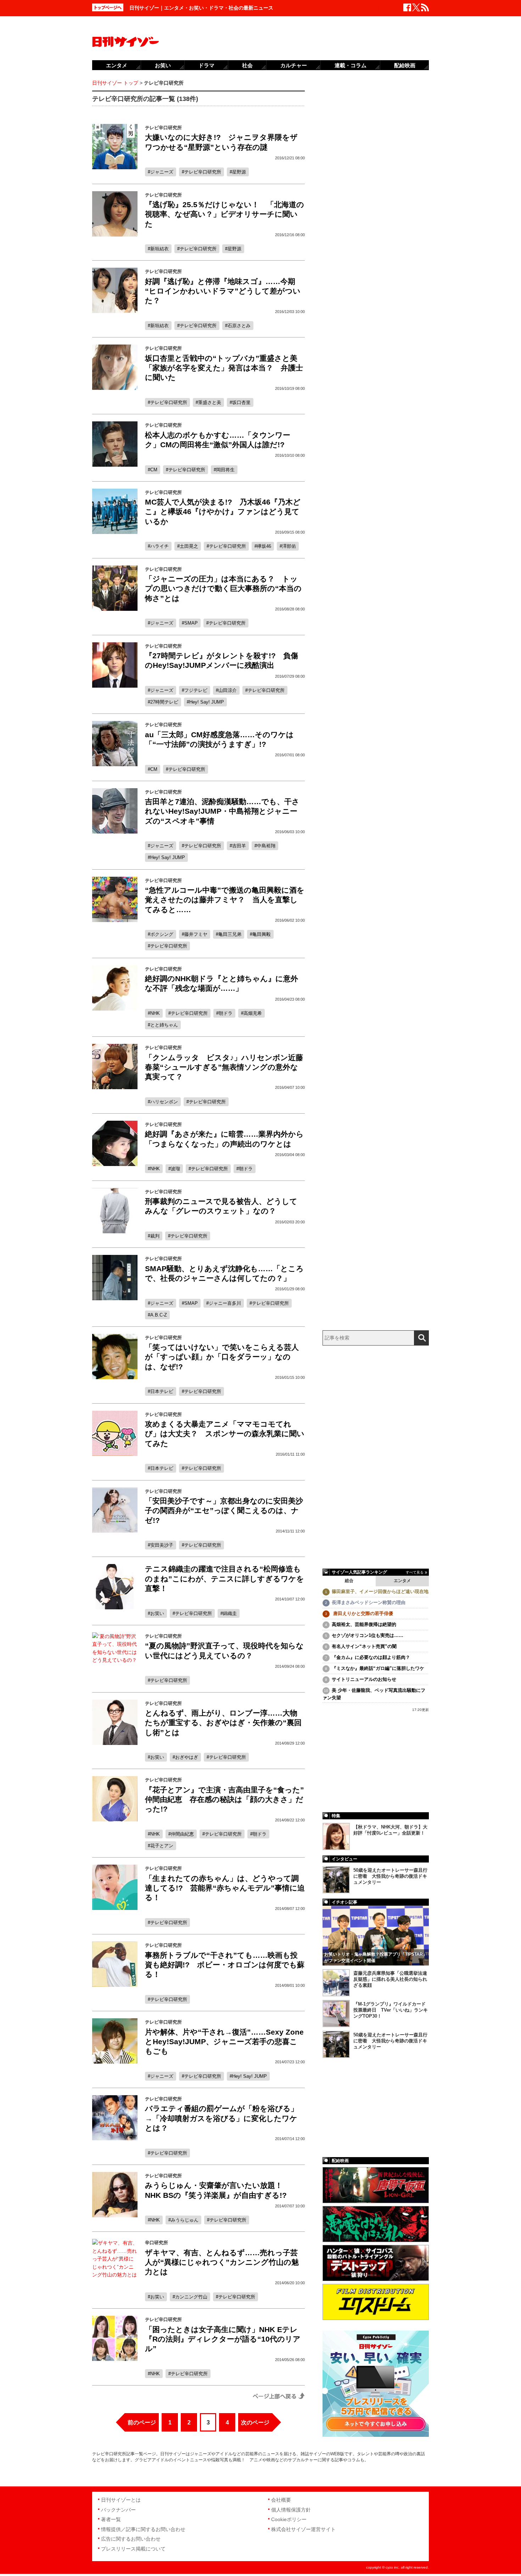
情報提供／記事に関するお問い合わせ (143, 2529)
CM (154, 470)
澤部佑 (289, 546)
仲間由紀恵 (182, 1834)
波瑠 (175, 1169)
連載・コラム (351, 65)
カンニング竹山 (191, 2297)
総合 (349, 1581)
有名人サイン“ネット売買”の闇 (364, 1646)
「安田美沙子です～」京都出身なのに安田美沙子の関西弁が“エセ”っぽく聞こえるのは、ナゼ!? (224, 1511)
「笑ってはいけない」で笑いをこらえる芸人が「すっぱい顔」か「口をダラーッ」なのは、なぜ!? (222, 1357)
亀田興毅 (262, 934)
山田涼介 (228, 690)
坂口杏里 (241, 402)
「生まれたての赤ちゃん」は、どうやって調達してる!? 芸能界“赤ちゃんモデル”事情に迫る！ (225, 1888)
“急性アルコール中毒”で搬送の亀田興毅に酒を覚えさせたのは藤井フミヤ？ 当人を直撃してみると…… (225, 900)
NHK (155, 1013)
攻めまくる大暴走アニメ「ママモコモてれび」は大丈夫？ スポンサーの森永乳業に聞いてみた (225, 1434)
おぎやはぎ (187, 1757)
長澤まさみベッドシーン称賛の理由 (369, 1602)
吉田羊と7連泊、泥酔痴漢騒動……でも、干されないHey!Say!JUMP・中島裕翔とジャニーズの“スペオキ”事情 (222, 811)
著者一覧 (111, 2519)
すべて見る (415, 1572)
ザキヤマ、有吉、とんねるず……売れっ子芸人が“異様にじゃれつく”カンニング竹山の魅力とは (222, 2262)
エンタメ (402, 1581)
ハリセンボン (164, 1102)
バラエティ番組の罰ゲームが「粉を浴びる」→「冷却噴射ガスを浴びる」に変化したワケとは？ (222, 2118)
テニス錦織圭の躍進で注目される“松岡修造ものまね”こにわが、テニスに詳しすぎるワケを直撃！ (225, 1579)
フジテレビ (196, 690)
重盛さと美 (210, 402)
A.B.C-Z (159, 1315)
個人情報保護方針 (291, 2510)
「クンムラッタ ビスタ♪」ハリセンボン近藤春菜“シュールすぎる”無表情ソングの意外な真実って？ (224, 1067)
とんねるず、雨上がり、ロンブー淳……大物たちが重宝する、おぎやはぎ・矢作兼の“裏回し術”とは (223, 1723)
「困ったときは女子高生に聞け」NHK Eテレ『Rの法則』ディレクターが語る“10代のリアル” (223, 2339)
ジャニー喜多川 (225, 1303)
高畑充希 (253, 1013)
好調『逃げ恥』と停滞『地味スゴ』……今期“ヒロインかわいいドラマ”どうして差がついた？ (223, 291)
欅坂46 (264, 546)
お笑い (157, 1613)
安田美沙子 (162, 1545)
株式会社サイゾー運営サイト (303, 2529)
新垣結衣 (159, 249)
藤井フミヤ (196, 934)
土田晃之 (189, 546)
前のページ (142, 2423)
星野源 (239, 172)
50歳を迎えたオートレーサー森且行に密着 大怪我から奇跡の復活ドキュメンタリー (390, 1876)
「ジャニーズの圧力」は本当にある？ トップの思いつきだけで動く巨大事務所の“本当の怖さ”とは (223, 588)
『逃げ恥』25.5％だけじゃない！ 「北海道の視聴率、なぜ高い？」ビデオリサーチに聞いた (225, 214)
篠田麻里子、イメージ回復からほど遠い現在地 (380, 1591)
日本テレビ (162, 1391)
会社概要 (281, 2500)
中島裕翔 (266, 846)
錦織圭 (230, 1613)
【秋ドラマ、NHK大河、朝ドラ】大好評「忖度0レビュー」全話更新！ (390, 1830)
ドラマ (206, 65)
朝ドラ (226, 1013)
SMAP (191, 623)
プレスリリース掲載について (133, 2549)
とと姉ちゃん (164, 1025)
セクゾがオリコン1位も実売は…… (368, 1635)
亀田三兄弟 (230, 934)
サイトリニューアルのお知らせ (364, 1679)
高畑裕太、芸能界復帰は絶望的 (364, 1624)
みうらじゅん (185, 2220)
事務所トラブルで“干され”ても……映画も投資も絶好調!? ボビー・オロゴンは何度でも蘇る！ (225, 1965)
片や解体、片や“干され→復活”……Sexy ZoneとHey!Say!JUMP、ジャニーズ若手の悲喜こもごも (224, 2042)
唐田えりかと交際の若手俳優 (362, 1613)
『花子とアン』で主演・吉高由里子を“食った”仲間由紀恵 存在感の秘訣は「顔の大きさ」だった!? (225, 1799)
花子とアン (162, 1846)
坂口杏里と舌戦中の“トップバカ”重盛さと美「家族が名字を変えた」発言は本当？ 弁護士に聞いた (224, 368)
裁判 (155, 1236)
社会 (247, 65)
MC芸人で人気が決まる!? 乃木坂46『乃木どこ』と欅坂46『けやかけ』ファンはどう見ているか (223, 512)
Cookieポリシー (289, 2519)
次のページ (255, 2423)
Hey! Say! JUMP (207, 702)
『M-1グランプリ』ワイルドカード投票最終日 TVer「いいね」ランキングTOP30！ (391, 2010)
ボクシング (162, 934)
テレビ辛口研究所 (203, 172)
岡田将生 (225, 470)
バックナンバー (118, 2510)
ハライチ (159, 546)
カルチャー (294, 65)
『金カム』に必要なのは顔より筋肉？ (371, 1657)
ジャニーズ (162, 172)
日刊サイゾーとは (121, 2500)
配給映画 (405, 65)
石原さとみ (239, 326)
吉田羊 (239, 846)
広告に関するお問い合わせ (131, 2539)
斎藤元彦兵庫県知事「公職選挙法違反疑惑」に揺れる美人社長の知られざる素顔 (390, 1979)
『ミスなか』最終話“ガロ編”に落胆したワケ (378, 1668)
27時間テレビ (164, 702)
